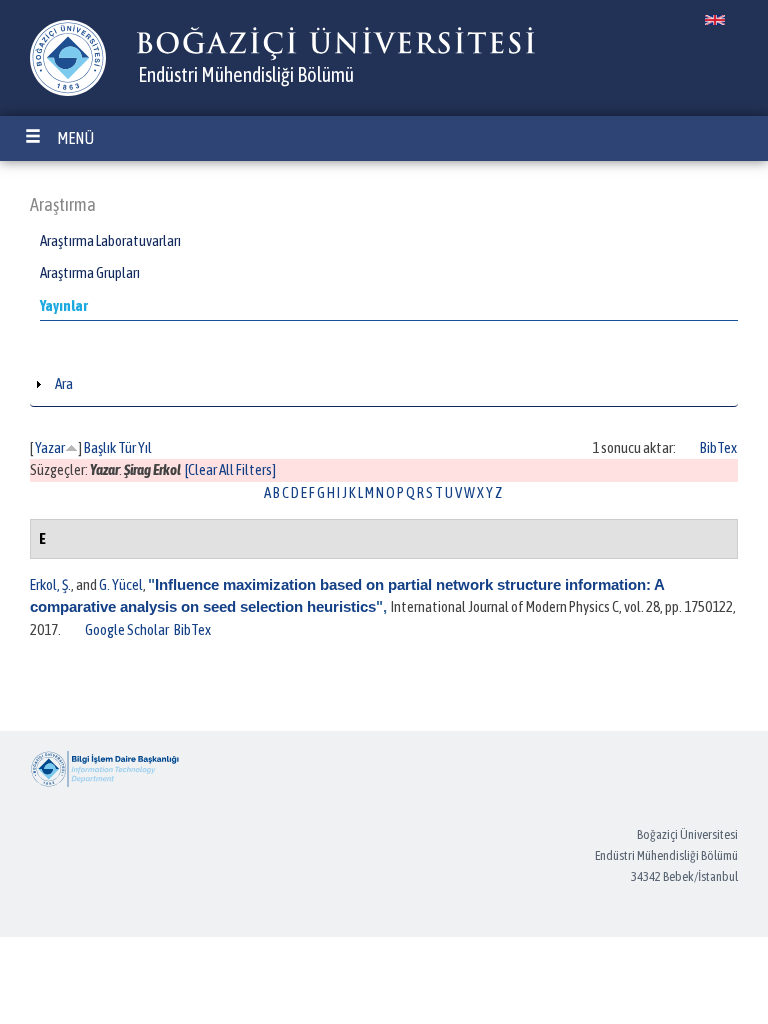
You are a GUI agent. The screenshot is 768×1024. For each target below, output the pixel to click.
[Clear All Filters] (230, 469)
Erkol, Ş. (50, 584)
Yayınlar (64, 305)
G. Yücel (121, 584)
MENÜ (75, 138)
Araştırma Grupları (90, 272)
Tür (127, 447)
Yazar (50, 447)
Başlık (100, 447)
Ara (64, 383)
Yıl (145, 447)
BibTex (718, 447)
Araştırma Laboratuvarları (110, 240)
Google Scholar (127, 629)
